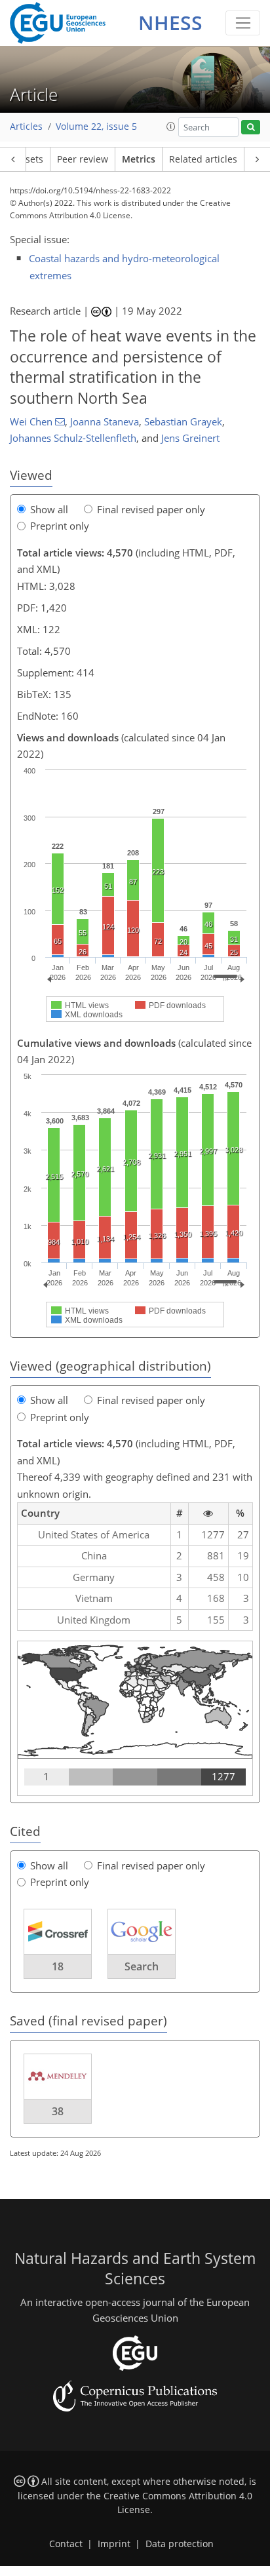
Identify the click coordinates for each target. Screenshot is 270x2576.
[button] (171, 127)
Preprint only (60, 526)
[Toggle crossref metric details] (58, 1930)
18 (58, 1966)
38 (58, 2111)
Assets (29, 159)
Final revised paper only (151, 509)
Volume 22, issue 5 (96, 127)
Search (142, 1966)
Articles (26, 127)
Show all (49, 509)
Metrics (139, 159)
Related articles (203, 159)
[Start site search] (251, 127)
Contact (66, 2544)
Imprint (114, 2544)
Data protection (180, 2544)
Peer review (83, 159)
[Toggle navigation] (243, 23)
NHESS (170, 23)
